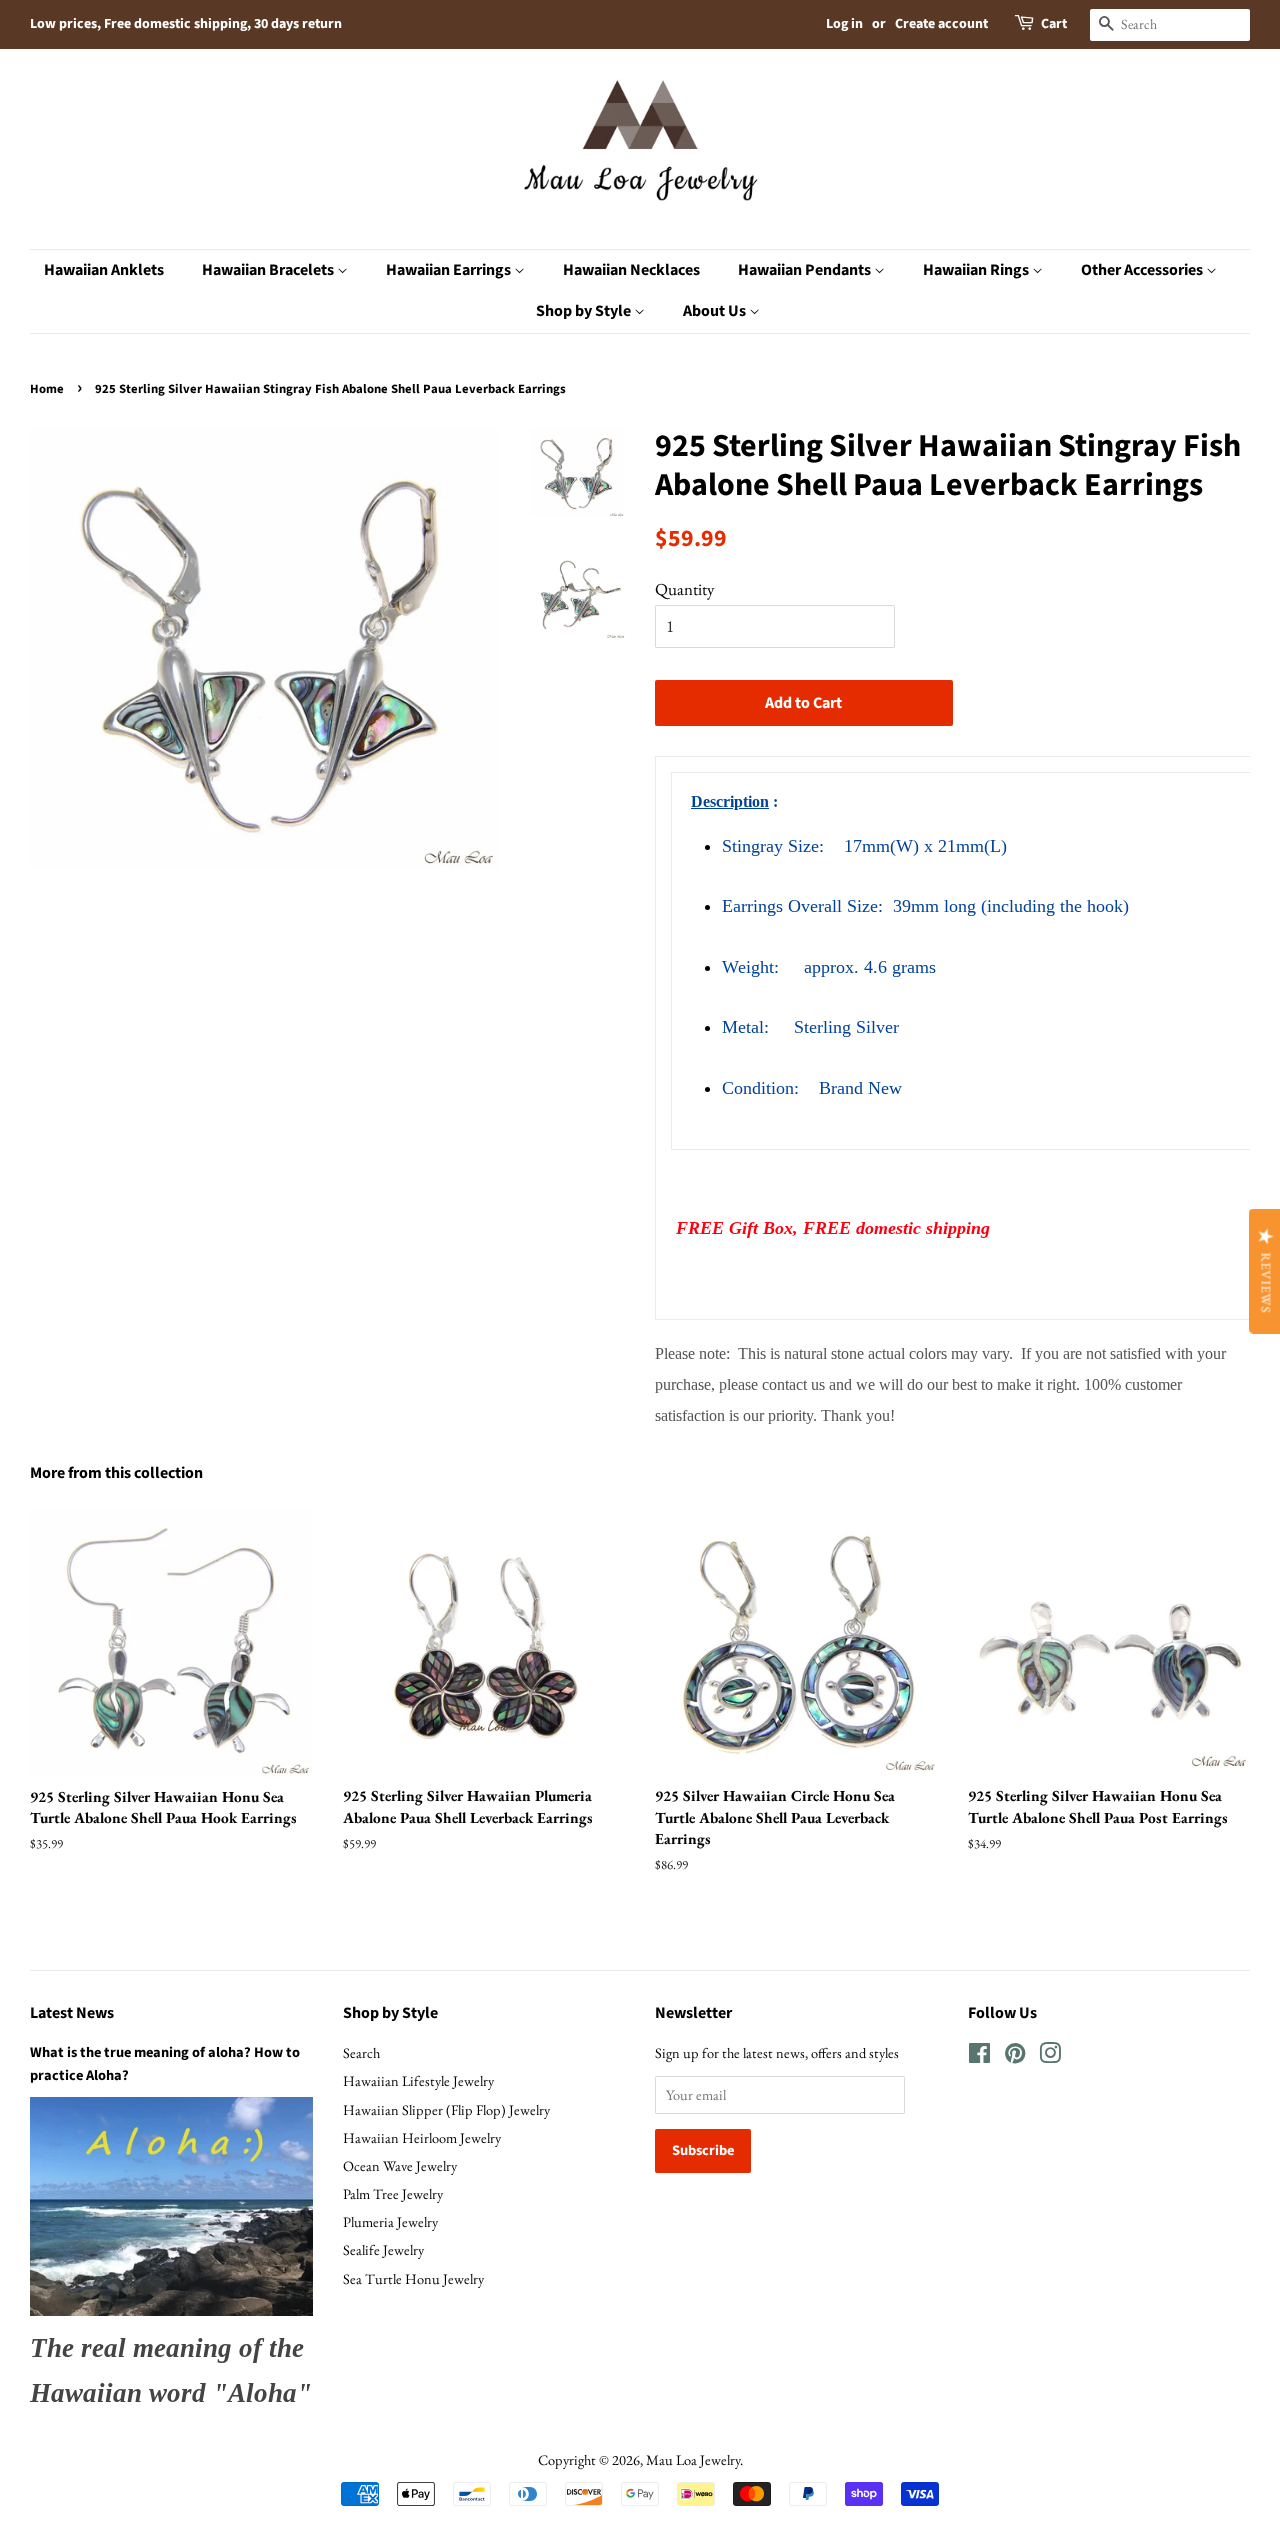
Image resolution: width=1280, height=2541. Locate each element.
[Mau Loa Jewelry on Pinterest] (1015, 2056)
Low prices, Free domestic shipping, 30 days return (186, 24)
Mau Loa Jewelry (693, 2459)
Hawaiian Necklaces (631, 270)
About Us (716, 311)
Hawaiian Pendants (806, 270)
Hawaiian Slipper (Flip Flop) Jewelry (446, 2109)
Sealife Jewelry (383, 2249)
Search (361, 2052)
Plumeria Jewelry (390, 2221)
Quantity (684, 589)
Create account (941, 24)
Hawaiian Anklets (104, 270)
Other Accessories (1143, 270)
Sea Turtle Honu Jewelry (413, 2278)
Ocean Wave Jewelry (400, 2165)
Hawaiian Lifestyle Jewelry (418, 2080)
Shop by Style (585, 311)
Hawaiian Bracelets (269, 270)
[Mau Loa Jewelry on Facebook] (979, 2056)
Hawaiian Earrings (450, 270)
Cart (1054, 24)
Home (47, 389)
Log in (844, 24)
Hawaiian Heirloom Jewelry (422, 2137)
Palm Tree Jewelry (393, 2193)
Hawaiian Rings (977, 270)
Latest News (72, 2013)
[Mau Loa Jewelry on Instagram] (1050, 2056)
